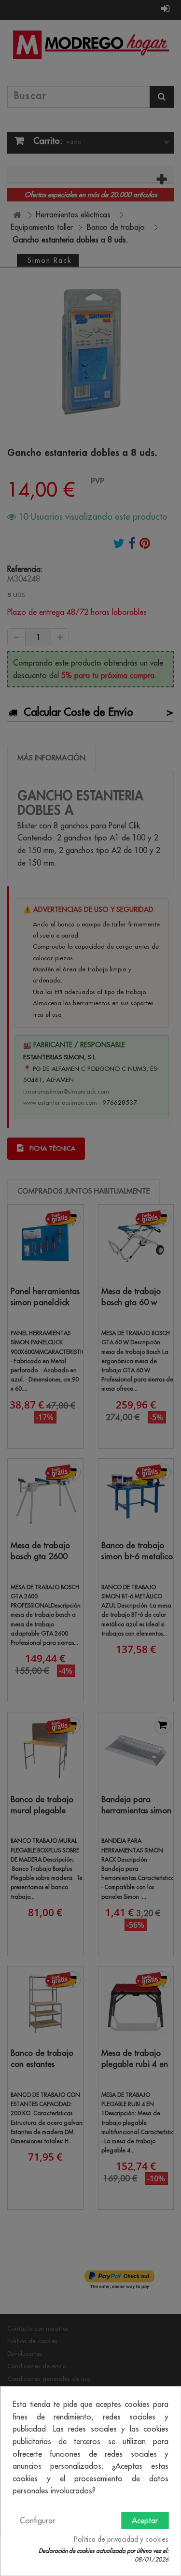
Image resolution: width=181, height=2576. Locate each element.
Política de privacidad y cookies (121, 2539)
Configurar (37, 2520)
